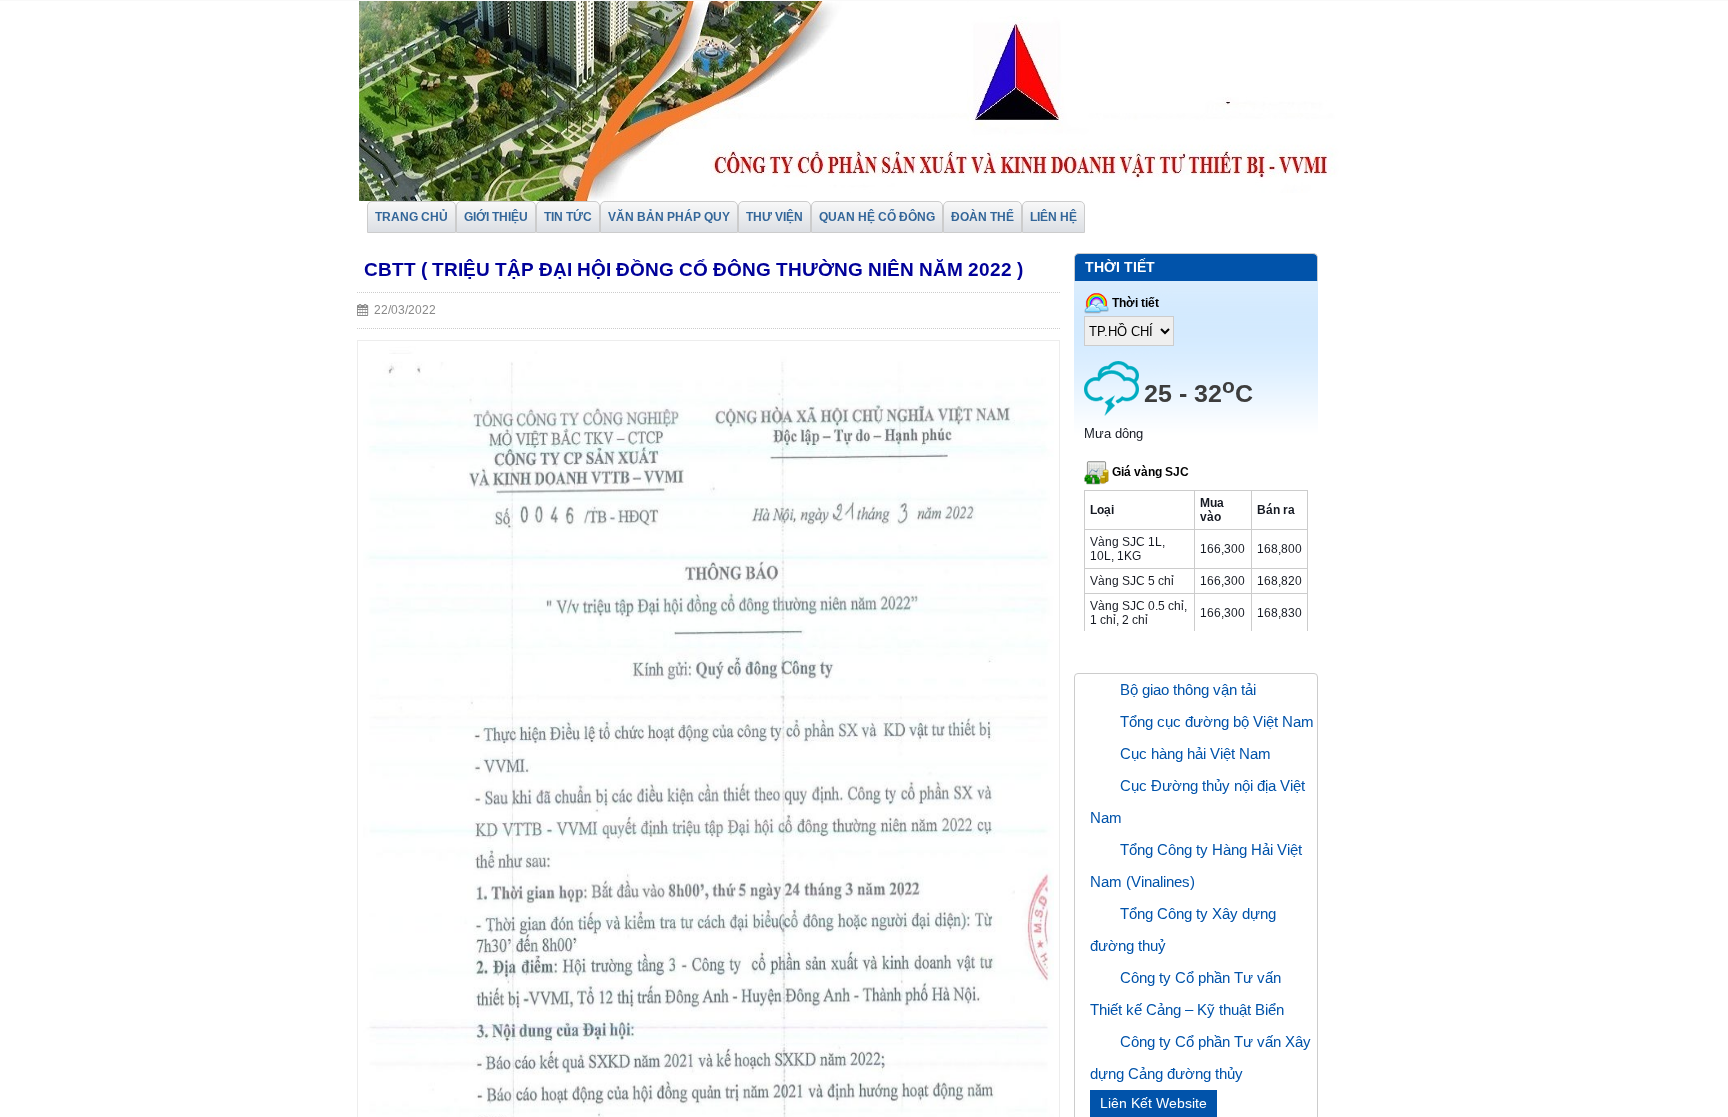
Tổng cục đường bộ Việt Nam (1217, 721)
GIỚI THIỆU (496, 217)
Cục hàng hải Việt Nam (1195, 753)
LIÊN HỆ (1053, 217)
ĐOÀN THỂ (982, 217)
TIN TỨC (568, 217)
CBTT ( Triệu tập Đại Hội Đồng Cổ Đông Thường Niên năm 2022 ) (693, 269)
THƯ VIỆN (774, 217)
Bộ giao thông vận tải (1188, 689)
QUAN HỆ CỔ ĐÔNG (877, 217)
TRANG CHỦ (411, 217)
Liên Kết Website (1153, 1103)
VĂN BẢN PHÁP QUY (669, 217)
